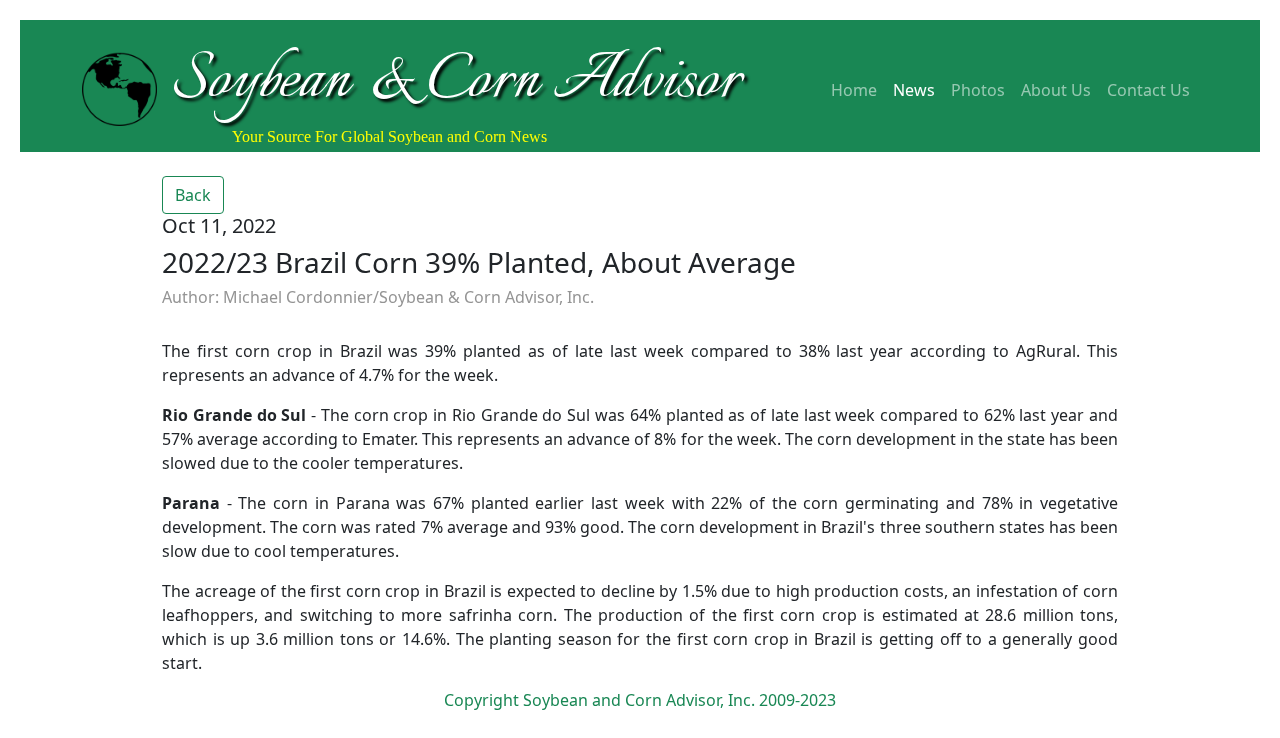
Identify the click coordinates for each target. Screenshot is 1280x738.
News (914, 90)
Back (193, 195)
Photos (978, 90)
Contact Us (1148, 90)
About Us (1056, 90)
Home (854, 90)
